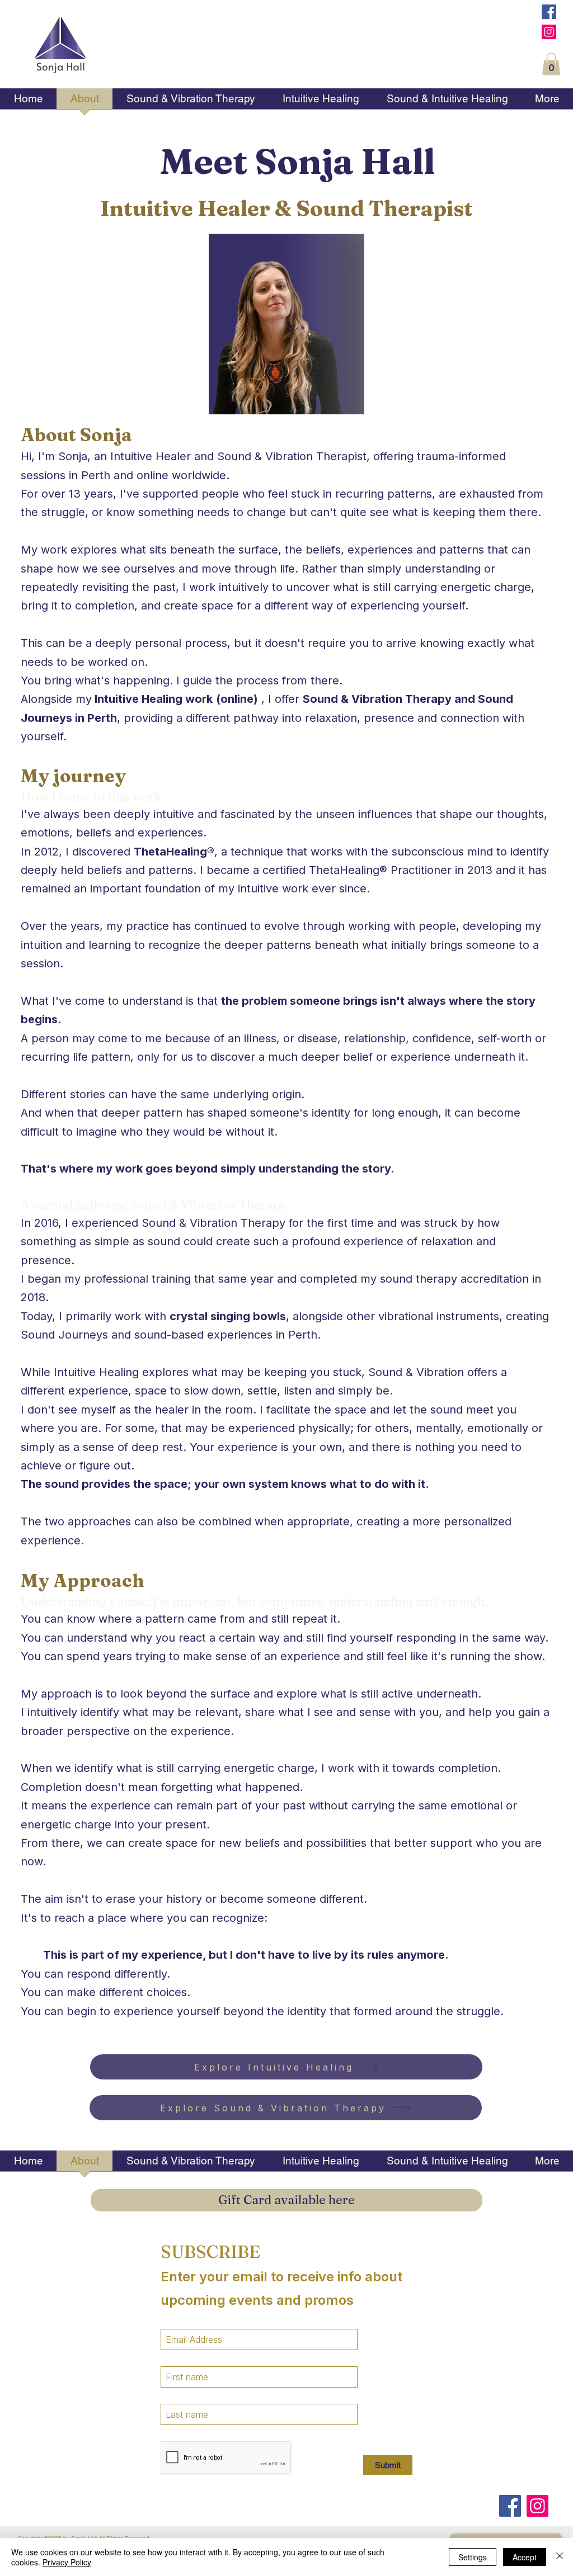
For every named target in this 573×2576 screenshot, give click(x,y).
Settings (473, 2557)
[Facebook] (549, 12)
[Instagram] (549, 32)
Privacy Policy (67, 2562)
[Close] (560, 2557)
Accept (525, 2557)
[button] (551, 64)
